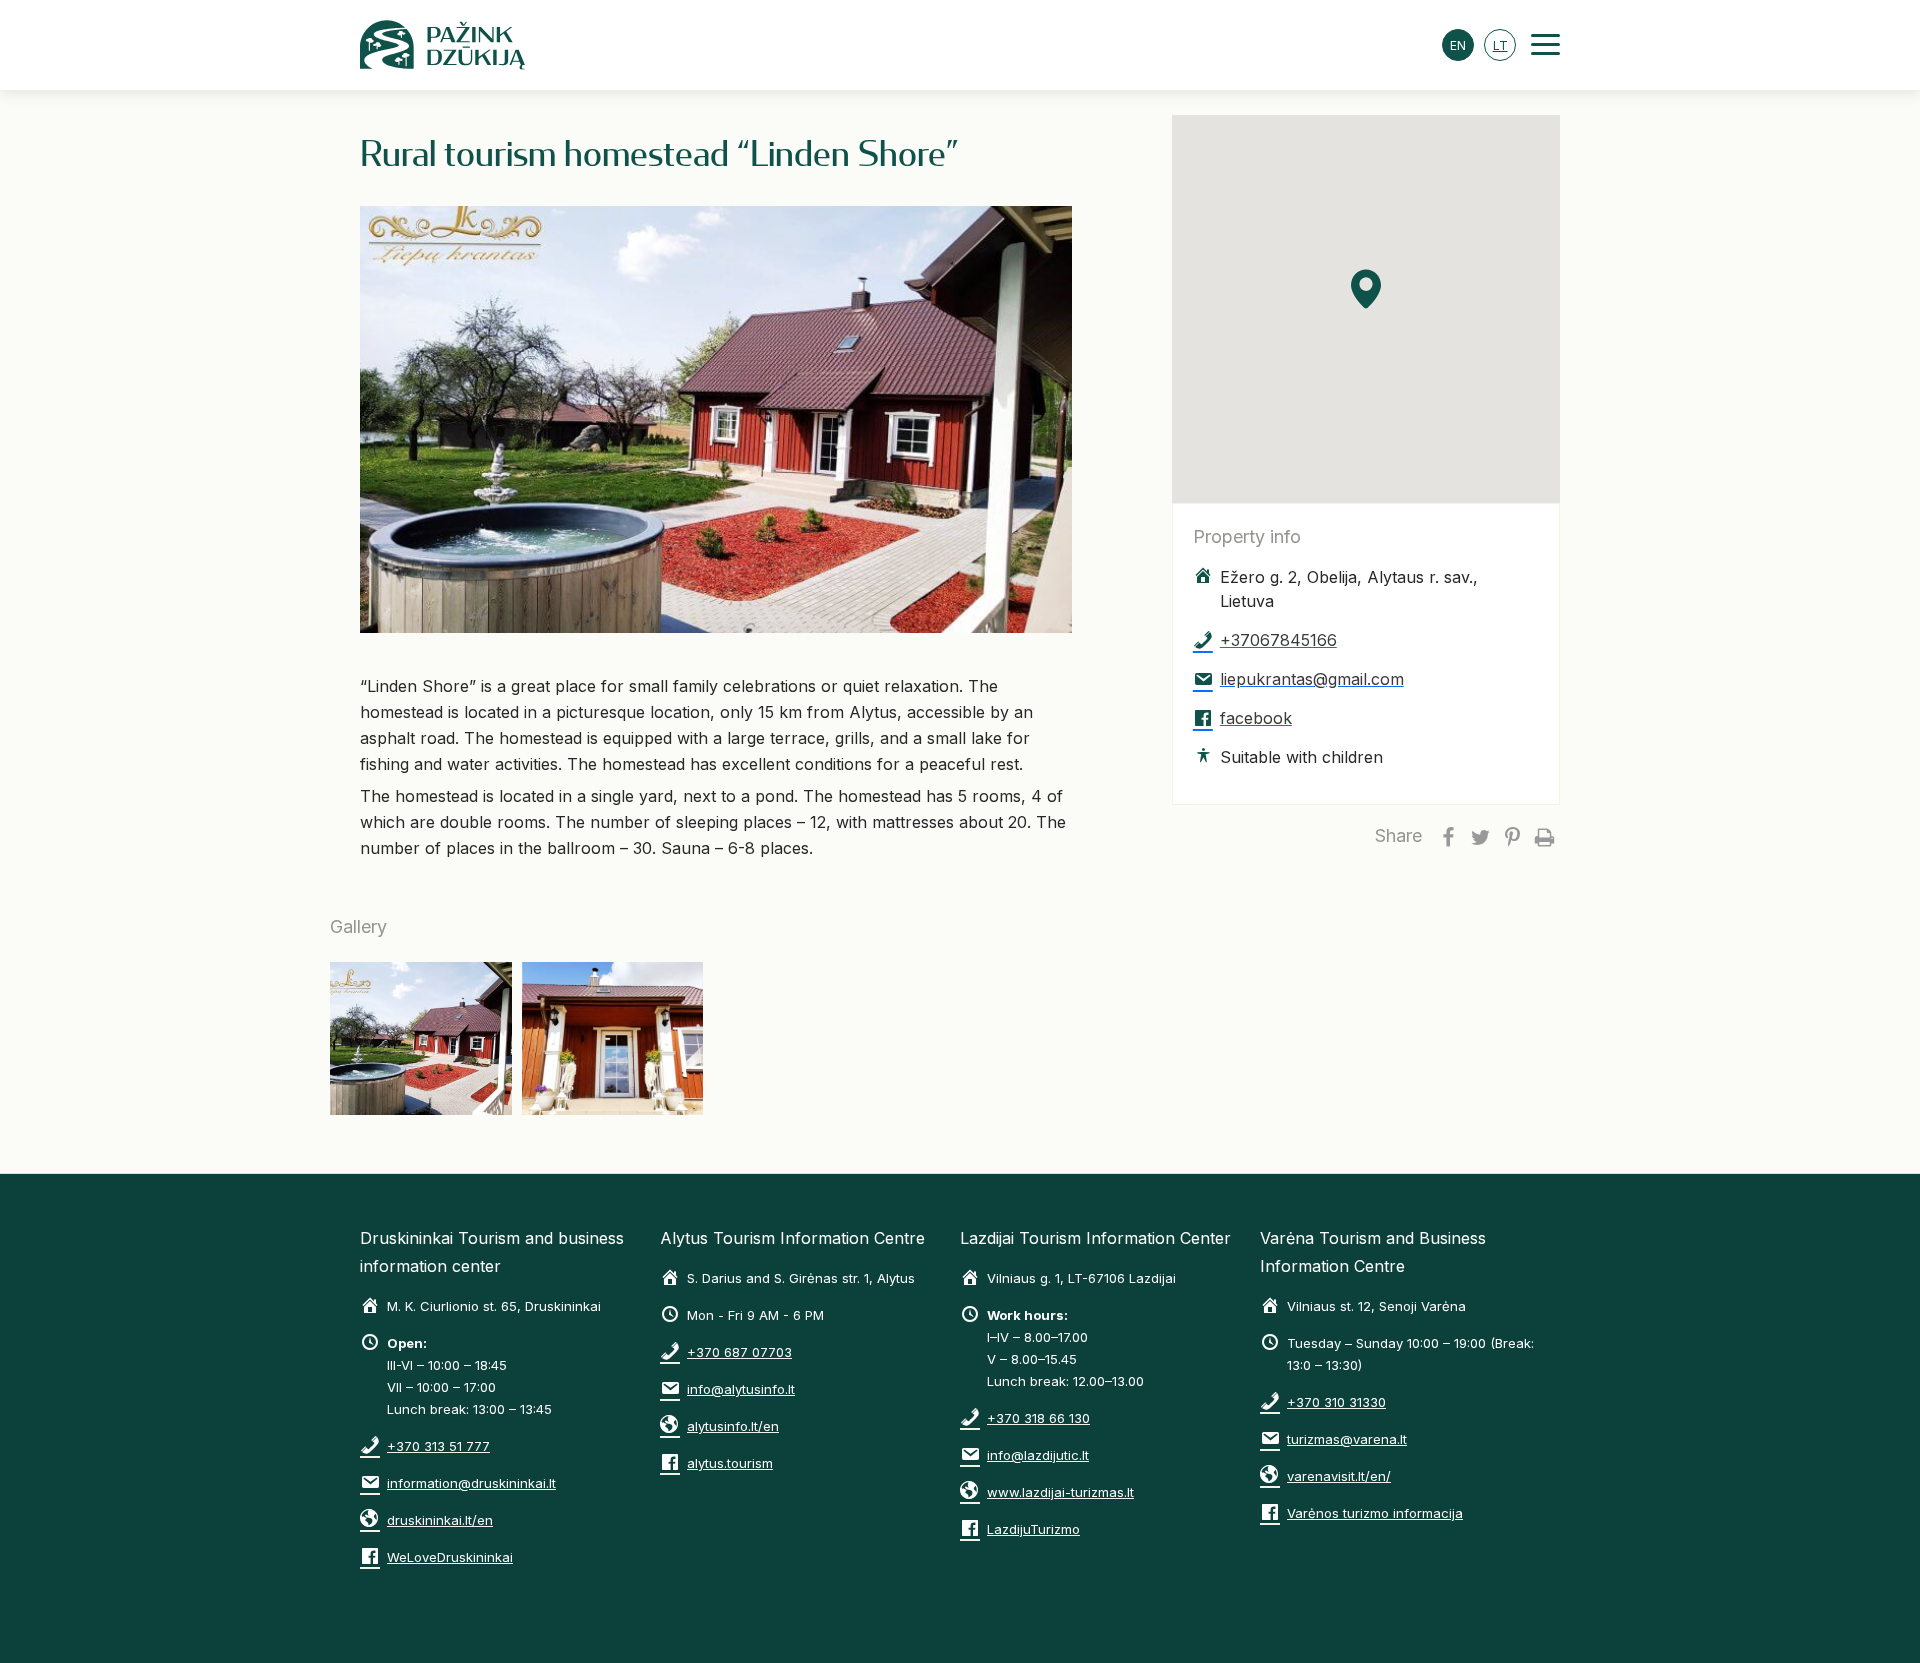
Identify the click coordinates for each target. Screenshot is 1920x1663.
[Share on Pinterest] (1512, 836)
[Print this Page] (1544, 836)
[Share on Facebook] (1448, 836)
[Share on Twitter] (1480, 836)
